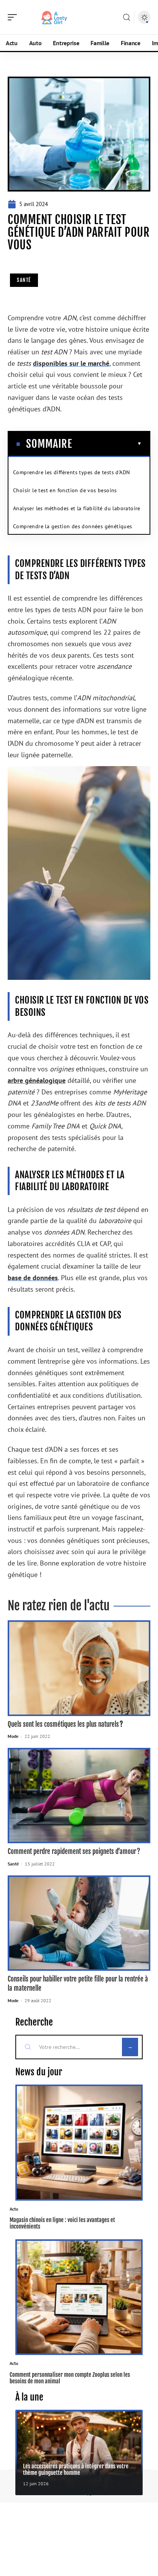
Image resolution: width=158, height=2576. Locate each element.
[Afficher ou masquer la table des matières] (107, 444)
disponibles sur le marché (71, 363)
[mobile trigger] (14, 17)
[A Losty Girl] (55, 17)
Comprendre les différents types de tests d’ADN (71, 472)
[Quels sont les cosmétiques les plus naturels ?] (79, 1668)
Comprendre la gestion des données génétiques (73, 526)
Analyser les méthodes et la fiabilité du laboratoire (77, 508)
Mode (13, 1736)
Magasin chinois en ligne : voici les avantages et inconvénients (62, 2223)
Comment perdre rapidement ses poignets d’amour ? (75, 1851)
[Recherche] (127, 17)
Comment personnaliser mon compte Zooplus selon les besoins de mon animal (70, 2378)
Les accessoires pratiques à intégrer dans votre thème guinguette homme (76, 2470)
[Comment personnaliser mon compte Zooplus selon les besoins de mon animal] (79, 2297)
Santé (24, 280)
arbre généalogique (37, 1080)
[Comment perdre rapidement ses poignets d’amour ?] (79, 1796)
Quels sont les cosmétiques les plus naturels (66, 1724)
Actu (14, 2209)
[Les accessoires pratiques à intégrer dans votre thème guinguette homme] (79, 2452)
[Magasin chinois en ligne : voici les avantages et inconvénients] (79, 2143)
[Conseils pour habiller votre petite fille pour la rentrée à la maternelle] (79, 1923)
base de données (33, 1278)
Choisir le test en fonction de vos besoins (65, 490)
